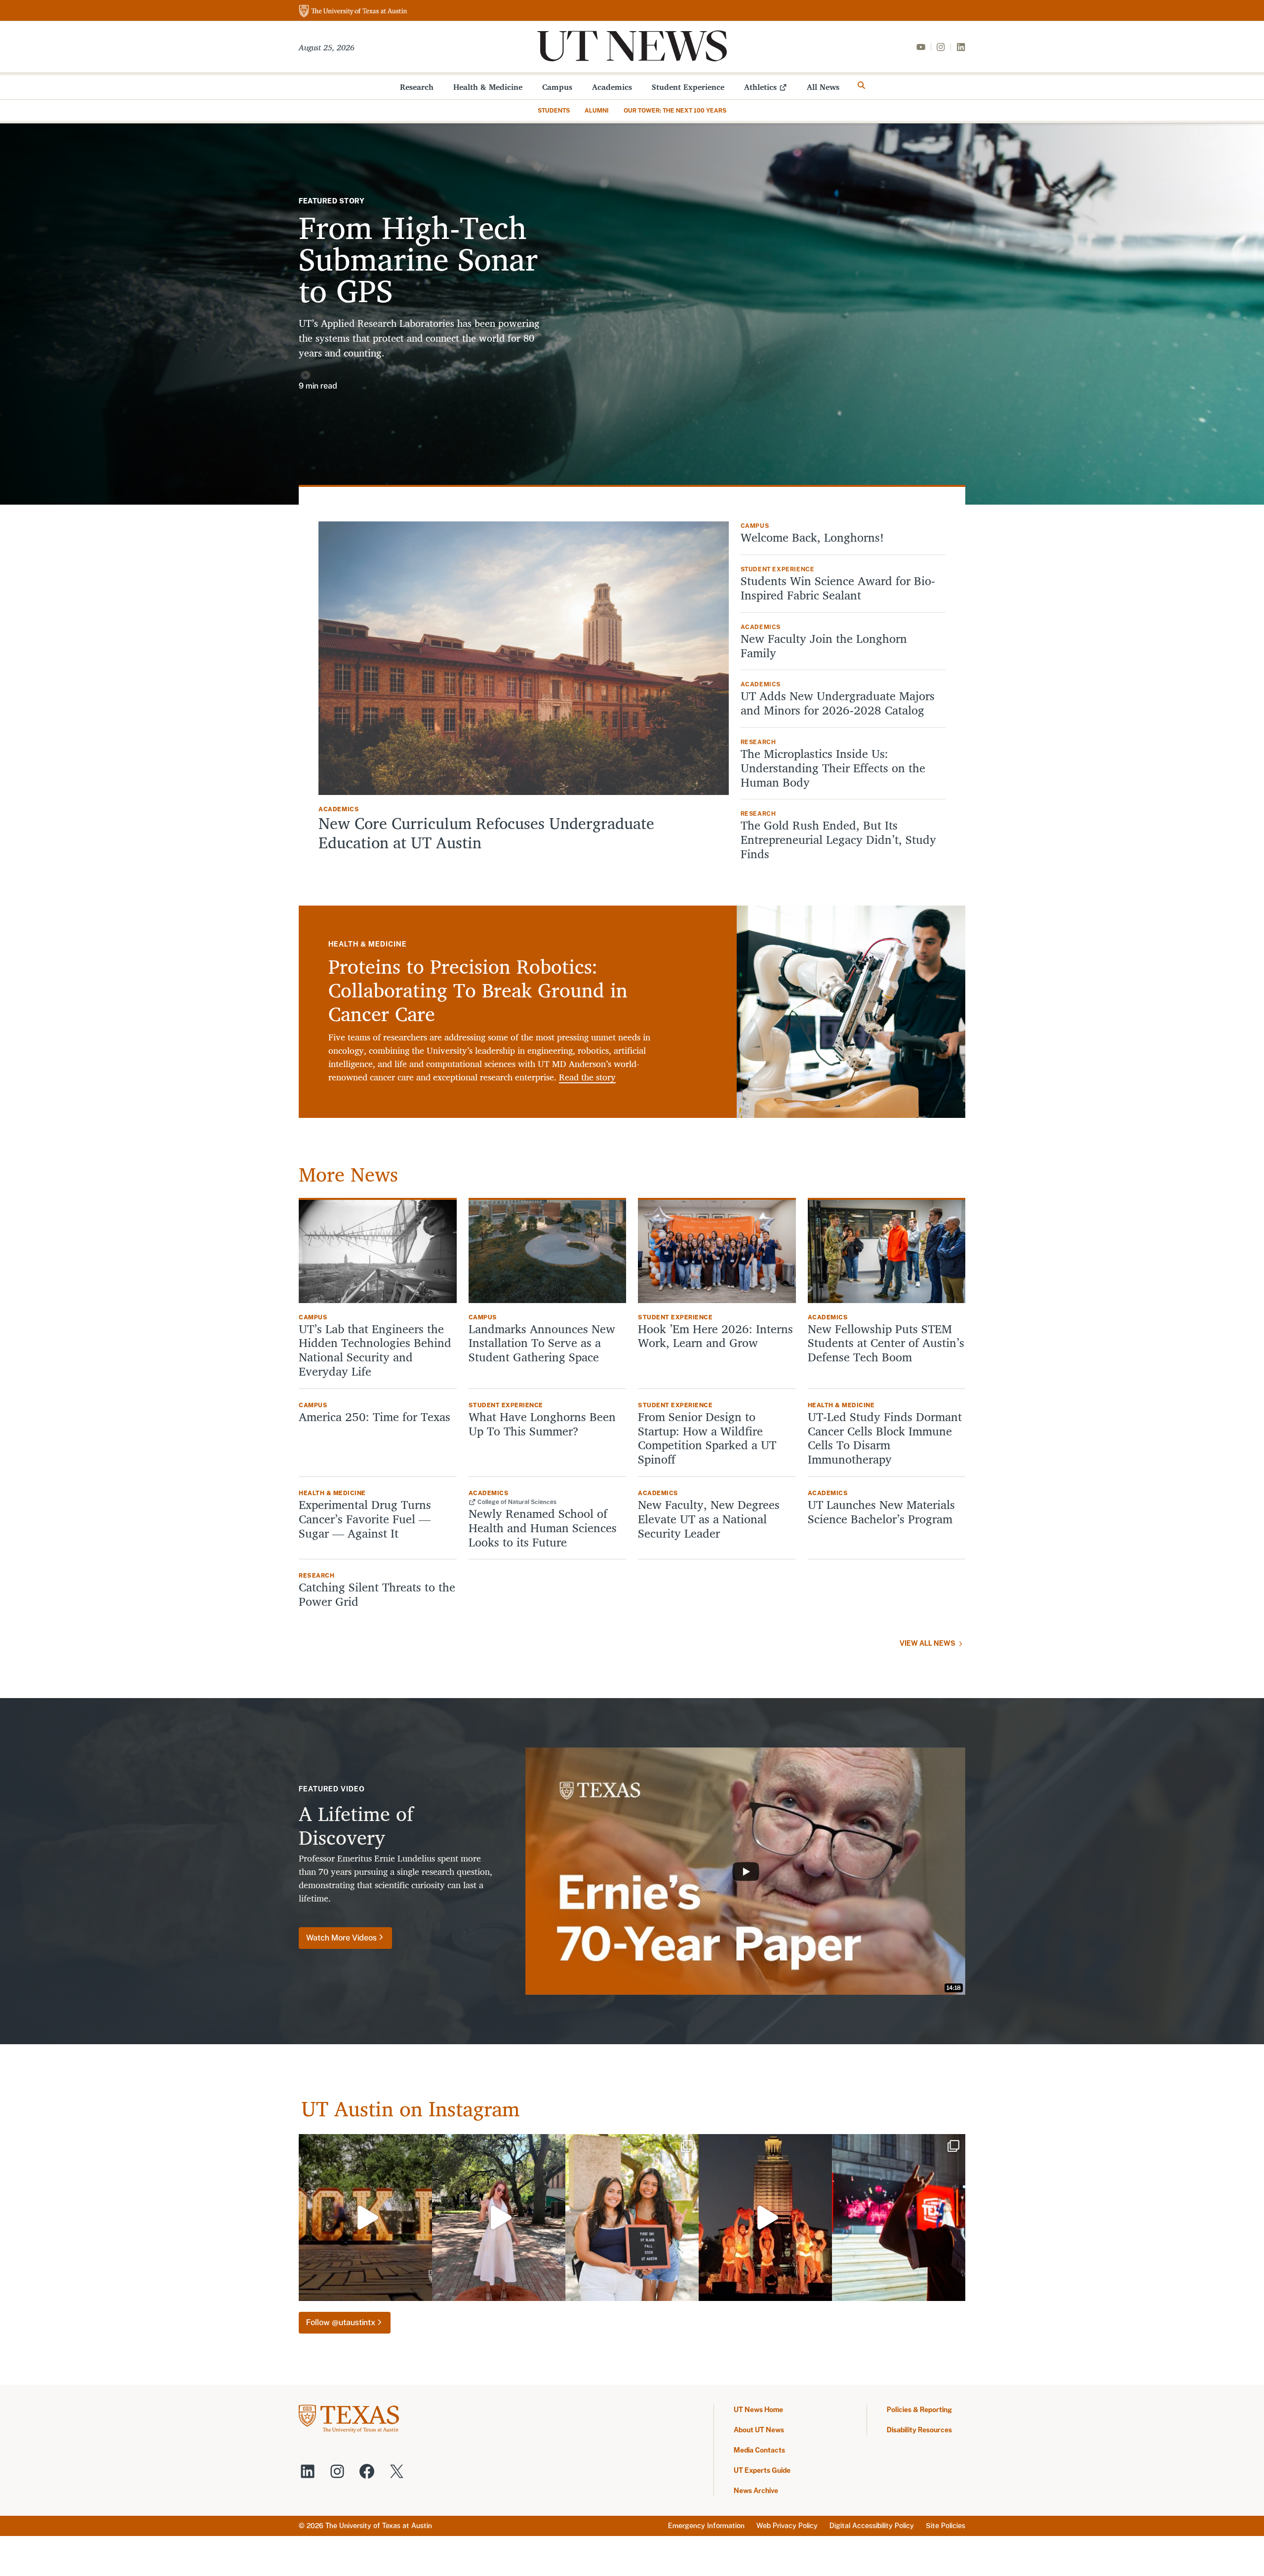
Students (554, 111)
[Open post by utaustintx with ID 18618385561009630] (499, 2218)
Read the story (587, 1077)
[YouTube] (921, 47)
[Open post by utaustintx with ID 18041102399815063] (899, 2218)
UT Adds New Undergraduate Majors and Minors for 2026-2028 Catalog (838, 703)
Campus (557, 87)
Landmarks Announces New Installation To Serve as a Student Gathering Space (542, 1343)
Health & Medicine (488, 87)
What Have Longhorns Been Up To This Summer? (542, 1424)
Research (417, 87)
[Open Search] (862, 85)
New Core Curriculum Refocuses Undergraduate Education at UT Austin (486, 833)
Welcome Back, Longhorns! (812, 537)
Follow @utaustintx (341, 2322)
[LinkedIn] (961, 47)
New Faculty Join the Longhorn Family (824, 646)
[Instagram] (941, 47)
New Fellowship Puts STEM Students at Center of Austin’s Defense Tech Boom (886, 1343)
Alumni (597, 111)
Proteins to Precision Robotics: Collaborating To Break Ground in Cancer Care (478, 990)
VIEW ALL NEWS (928, 1643)
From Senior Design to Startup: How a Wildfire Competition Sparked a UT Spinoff (707, 1438)
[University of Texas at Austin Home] (353, 12)
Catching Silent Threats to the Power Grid (377, 1594)
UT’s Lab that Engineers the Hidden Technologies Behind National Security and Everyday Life (375, 1350)
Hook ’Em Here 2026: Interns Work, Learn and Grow (715, 1336)
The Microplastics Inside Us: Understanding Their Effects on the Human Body (833, 768)
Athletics (760, 87)
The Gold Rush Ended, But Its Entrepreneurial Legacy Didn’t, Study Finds (838, 839)
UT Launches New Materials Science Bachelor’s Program (881, 1512)
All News (823, 87)
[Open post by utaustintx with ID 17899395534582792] (365, 2218)
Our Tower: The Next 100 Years (675, 111)
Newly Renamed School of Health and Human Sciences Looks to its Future (543, 1528)
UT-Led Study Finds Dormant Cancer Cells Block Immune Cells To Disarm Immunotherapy (885, 1438)
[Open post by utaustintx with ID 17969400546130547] (765, 2218)
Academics (612, 87)
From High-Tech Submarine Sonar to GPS (418, 258)
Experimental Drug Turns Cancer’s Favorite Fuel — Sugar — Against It (365, 1519)
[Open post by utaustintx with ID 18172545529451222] (632, 2218)
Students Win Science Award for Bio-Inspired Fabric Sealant (838, 588)
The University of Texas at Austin (379, 2526)
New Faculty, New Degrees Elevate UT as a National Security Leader (709, 1519)
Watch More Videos (341, 1938)
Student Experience (688, 87)
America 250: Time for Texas (376, 1417)
